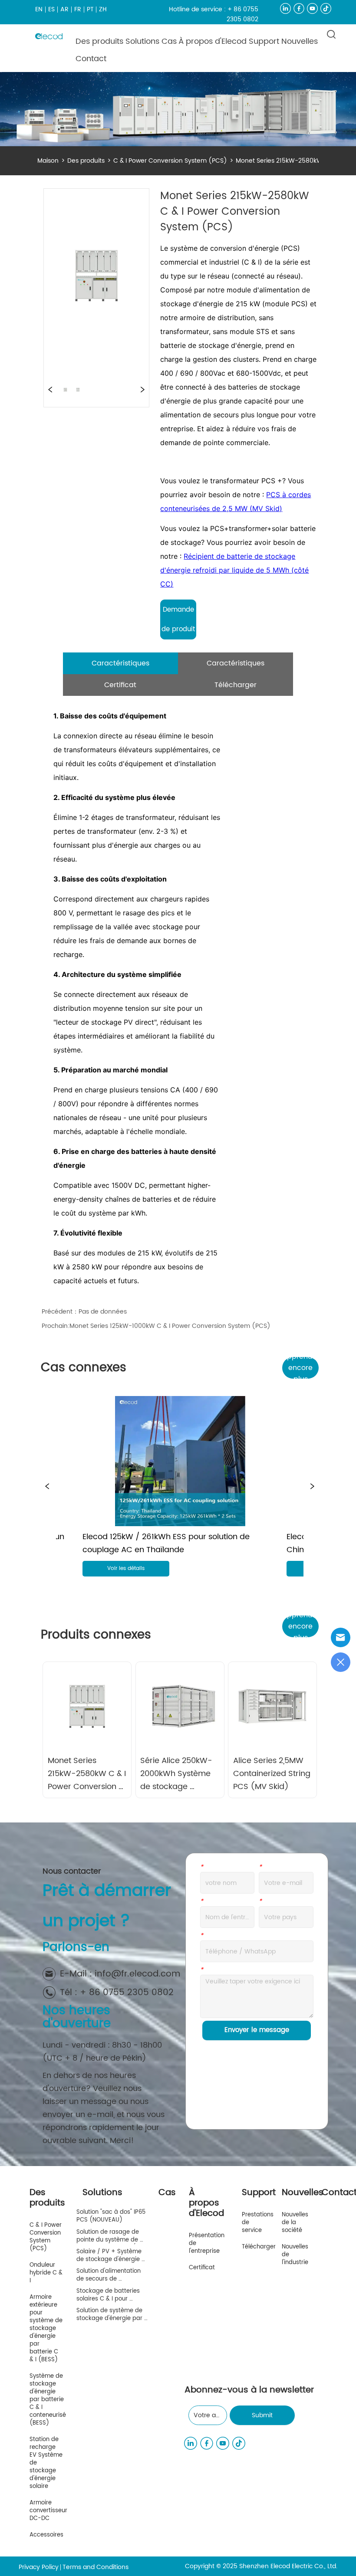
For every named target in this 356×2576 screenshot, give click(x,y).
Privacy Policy (39, 2567)
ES (51, 9)
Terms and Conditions (96, 2567)
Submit (262, 2415)
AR (64, 9)
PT (90, 9)
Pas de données (103, 1312)
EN (39, 9)
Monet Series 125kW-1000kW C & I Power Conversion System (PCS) (170, 1326)
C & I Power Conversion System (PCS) (170, 161)
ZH (103, 9)
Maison (48, 161)
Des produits (86, 161)
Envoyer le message (257, 2030)
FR (78, 9)
